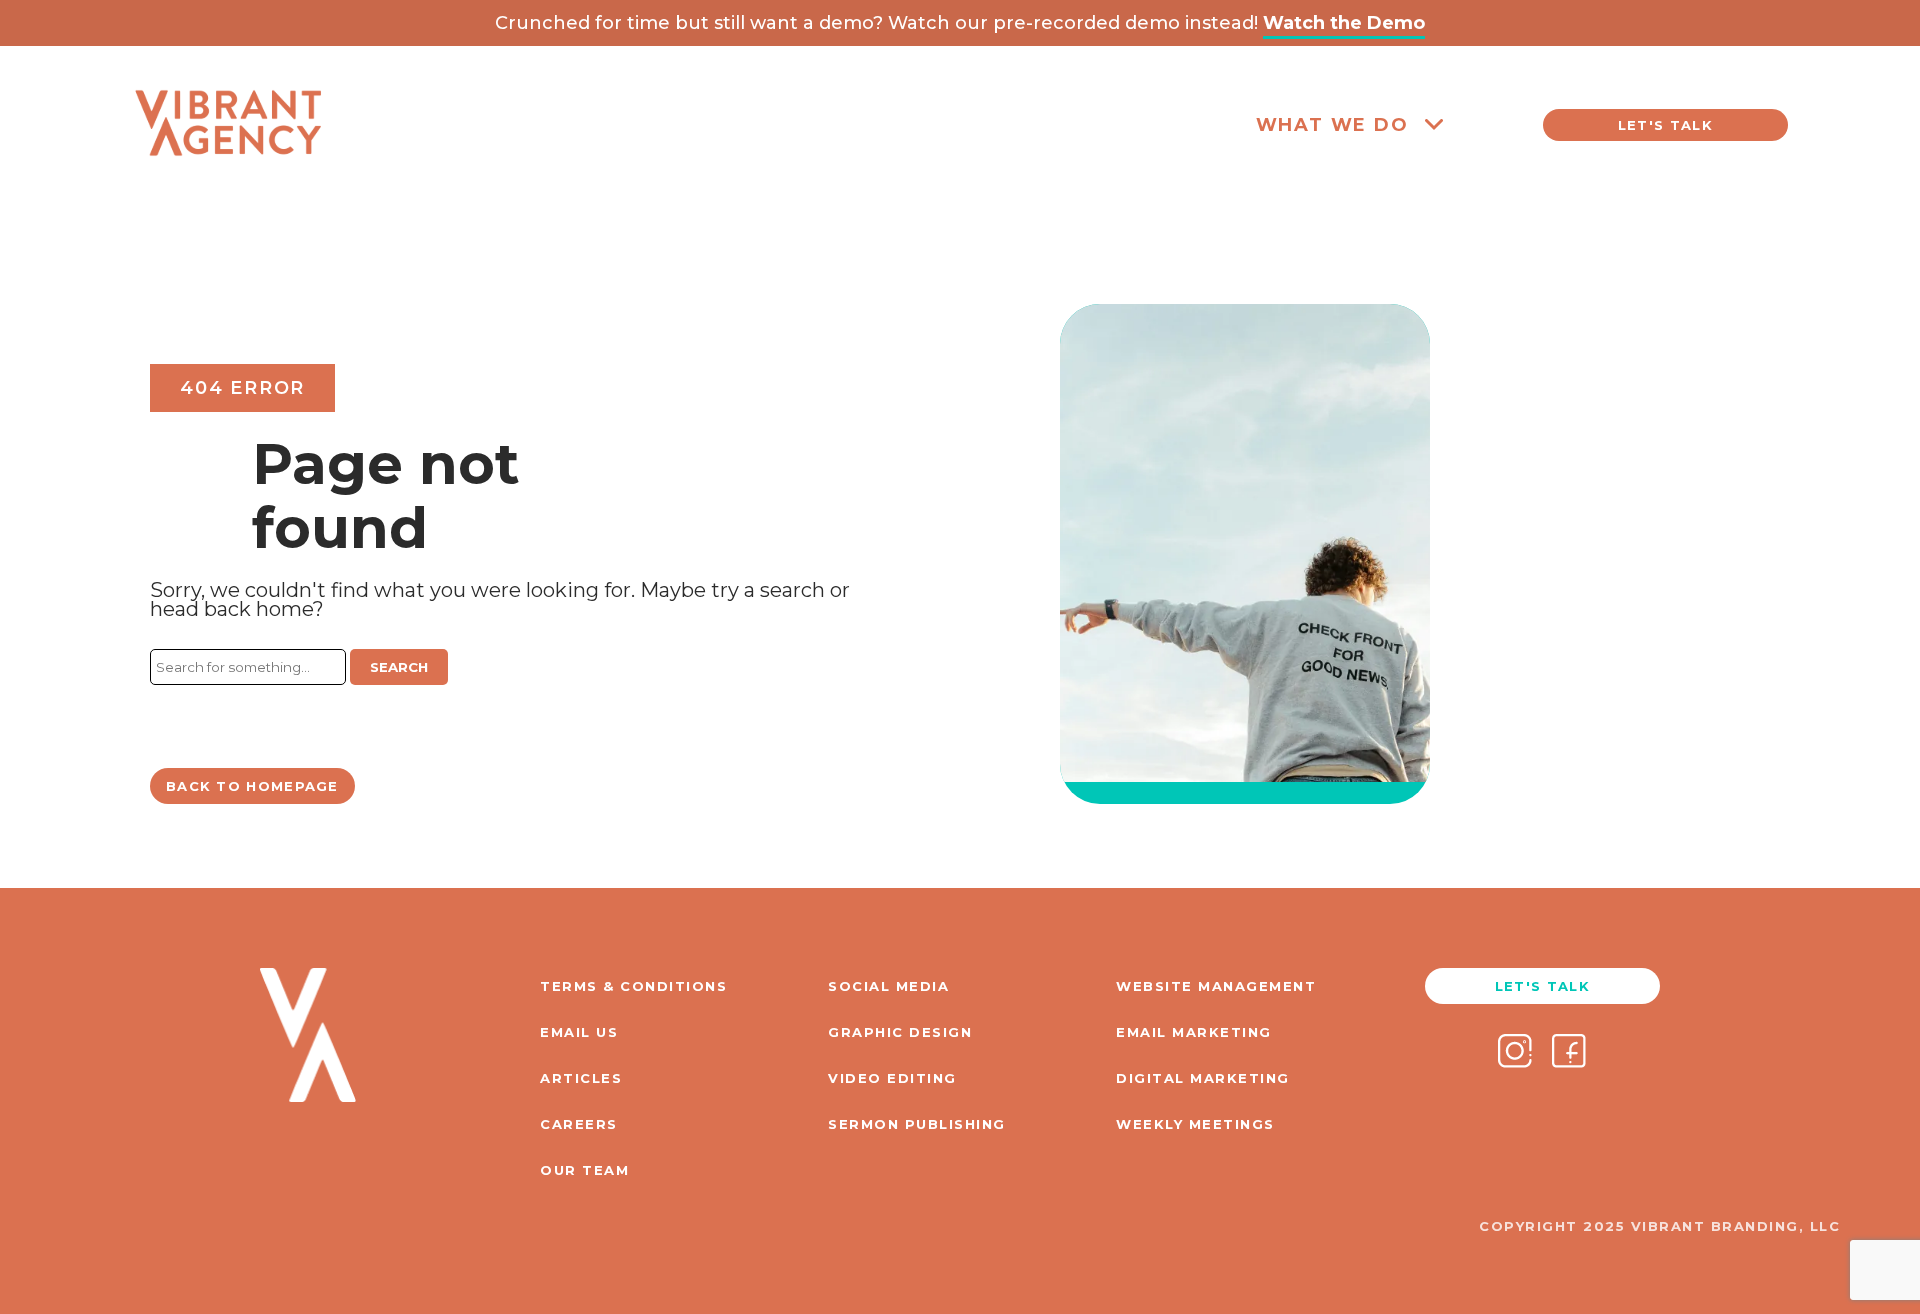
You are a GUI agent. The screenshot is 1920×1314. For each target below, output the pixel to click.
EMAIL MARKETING (1194, 1032)
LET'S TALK (1665, 125)
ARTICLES (581, 1078)
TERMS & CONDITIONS (633, 986)
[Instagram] (1515, 1053)
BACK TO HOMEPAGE (252, 786)
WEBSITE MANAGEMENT (1216, 986)
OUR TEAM (584, 1170)
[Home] (228, 191)
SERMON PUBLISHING (917, 1124)
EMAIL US (579, 1032)
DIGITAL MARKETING (1203, 1078)
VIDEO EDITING (892, 1078)
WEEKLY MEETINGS (1195, 1124)
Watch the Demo (1344, 23)
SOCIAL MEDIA (888, 986)
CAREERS (579, 1124)
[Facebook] (1569, 1053)
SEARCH (399, 667)
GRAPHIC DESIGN (900, 1032)
